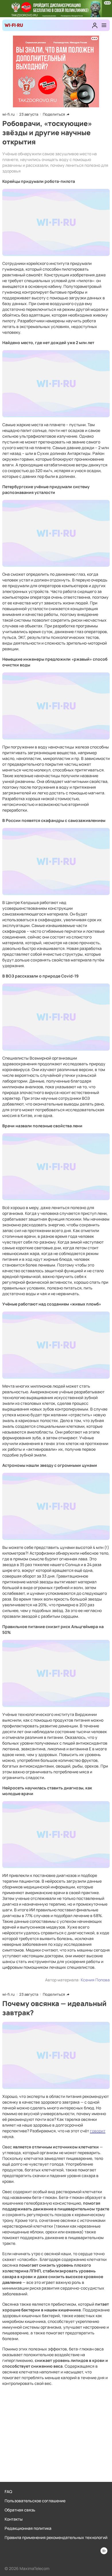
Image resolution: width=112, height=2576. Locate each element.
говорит (98, 2131)
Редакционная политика (28, 2528)
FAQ (8, 2491)
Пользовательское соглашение (35, 2501)
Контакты (14, 2519)
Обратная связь (20, 2510)
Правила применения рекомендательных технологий (56, 2537)
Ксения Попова (95, 1980)
